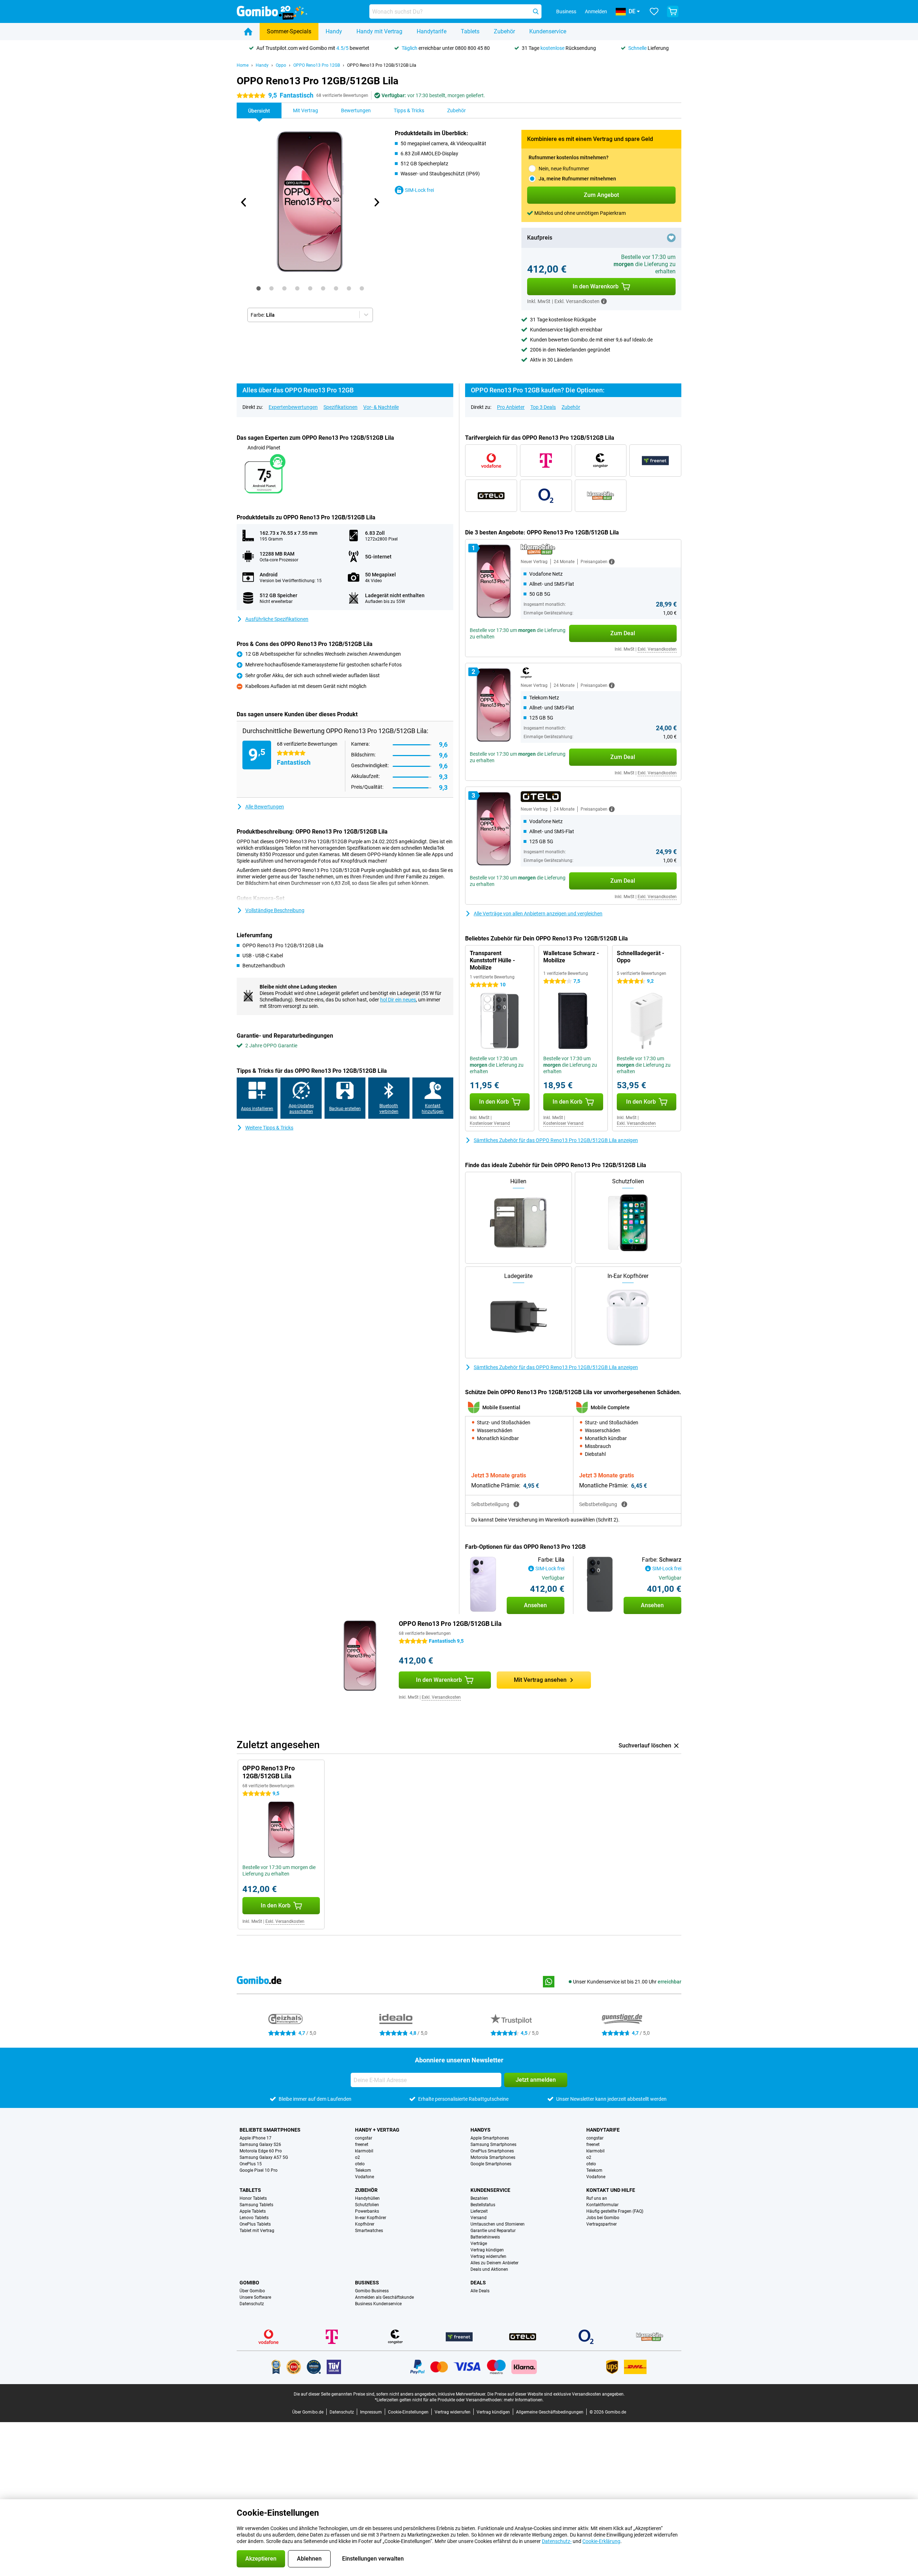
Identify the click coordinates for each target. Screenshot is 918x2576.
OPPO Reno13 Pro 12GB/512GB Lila (382, 65)
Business (367, 2283)
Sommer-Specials (289, 31)
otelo (360, 2164)
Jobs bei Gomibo (603, 2218)
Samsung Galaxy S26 (260, 2145)
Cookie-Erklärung (601, 2541)
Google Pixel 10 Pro (259, 2170)
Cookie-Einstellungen (408, 2412)
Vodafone (365, 2177)
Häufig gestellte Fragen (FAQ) (615, 2211)
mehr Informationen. (524, 2400)
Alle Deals (480, 2291)
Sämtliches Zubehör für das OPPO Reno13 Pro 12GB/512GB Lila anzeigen (556, 1140)
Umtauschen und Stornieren (498, 2224)
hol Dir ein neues (398, 1000)
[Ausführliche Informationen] (612, 562)
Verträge (479, 2244)
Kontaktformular (602, 2205)
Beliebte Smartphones (270, 2130)
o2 (358, 2157)
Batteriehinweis (485, 2237)
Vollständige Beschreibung (275, 910)
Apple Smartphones (490, 2138)
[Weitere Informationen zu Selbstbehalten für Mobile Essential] (516, 1504)
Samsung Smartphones (493, 2145)
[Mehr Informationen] (604, 301)
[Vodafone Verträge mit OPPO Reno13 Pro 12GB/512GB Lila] (491, 461)
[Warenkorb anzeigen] (673, 11)
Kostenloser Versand (490, 1123)
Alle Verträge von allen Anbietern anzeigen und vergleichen (538, 914)
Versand (479, 2218)
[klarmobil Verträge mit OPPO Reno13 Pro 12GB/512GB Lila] (601, 496)
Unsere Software (255, 2297)
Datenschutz (252, 2304)
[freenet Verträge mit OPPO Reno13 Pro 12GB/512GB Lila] (655, 461)
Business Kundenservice (378, 2304)
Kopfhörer (365, 2224)
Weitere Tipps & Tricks (269, 1128)
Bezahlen (479, 2198)
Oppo (281, 65)
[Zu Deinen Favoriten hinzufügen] (671, 238)
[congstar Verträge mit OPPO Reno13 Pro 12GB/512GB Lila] (601, 461)
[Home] (248, 32)
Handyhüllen (367, 2198)
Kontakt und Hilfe (611, 2190)
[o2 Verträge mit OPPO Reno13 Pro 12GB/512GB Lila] (546, 496)
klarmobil (364, 2151)
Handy (334, 31)
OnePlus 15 (251, 2164)
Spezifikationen (340, 407)
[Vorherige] (244, 202)
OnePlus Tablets (255, 2224)
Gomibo (249, 2283)
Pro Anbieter (511, 407)
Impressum (371, 2412)
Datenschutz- (557, 2541)
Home (243, 65)
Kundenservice (548, 31)
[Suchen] (536, 11)
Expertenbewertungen (293, 407)
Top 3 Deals (543, 407)
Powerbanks (367, 2211)
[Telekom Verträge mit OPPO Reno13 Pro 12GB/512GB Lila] (546, 461)
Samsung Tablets (256, 2205)
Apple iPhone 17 (255, 2138)
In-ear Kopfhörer (371, 2218)
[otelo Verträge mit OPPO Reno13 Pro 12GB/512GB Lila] (491, 496)
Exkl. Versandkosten (657, 649)
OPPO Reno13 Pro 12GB (317, 65)
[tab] (259, 288)
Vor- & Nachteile (381, 407)
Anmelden (596, 11)
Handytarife (432, 31)
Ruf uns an (597, 2198)
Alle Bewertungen (265, 807)
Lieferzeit (479, 2211)
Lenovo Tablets (254, 2218)
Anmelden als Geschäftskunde (384, 2297)
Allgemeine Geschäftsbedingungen (550, 2412)
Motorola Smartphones (493, 2157)
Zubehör (504, 31)
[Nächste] (376, 202)
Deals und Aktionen (489, 2269)
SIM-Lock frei (419, 190)
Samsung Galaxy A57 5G (264, 2157)
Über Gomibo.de (308, 2412)
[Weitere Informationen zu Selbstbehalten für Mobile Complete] (624, 1504)
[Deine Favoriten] (654, 11)
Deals (478, 2283)
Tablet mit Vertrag (257, 2231)
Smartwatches (369, 2231)
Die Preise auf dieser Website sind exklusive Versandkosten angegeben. (556, 2394)
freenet (362, 2145)
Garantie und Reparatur (493, 2231)
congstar (364, 2138)
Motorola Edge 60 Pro (261, 2151)
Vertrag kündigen (487, 2250)
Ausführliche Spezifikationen (277, 619)
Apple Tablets (253, 2211)
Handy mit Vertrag (379, 31)
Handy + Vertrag (377, 2130)
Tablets (470, 31)
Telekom (363, 2170)
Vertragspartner (602, 2224)
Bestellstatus (483, 2205)
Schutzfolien (367, 2205)
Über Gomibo (252, 2291)
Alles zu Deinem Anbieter (495, 2263)
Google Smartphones (491, 2164)
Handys (481, 2130)
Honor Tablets (253, 2198)
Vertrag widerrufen (488, 2256)
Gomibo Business (372, 2291)
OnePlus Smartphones (492, 2151)
